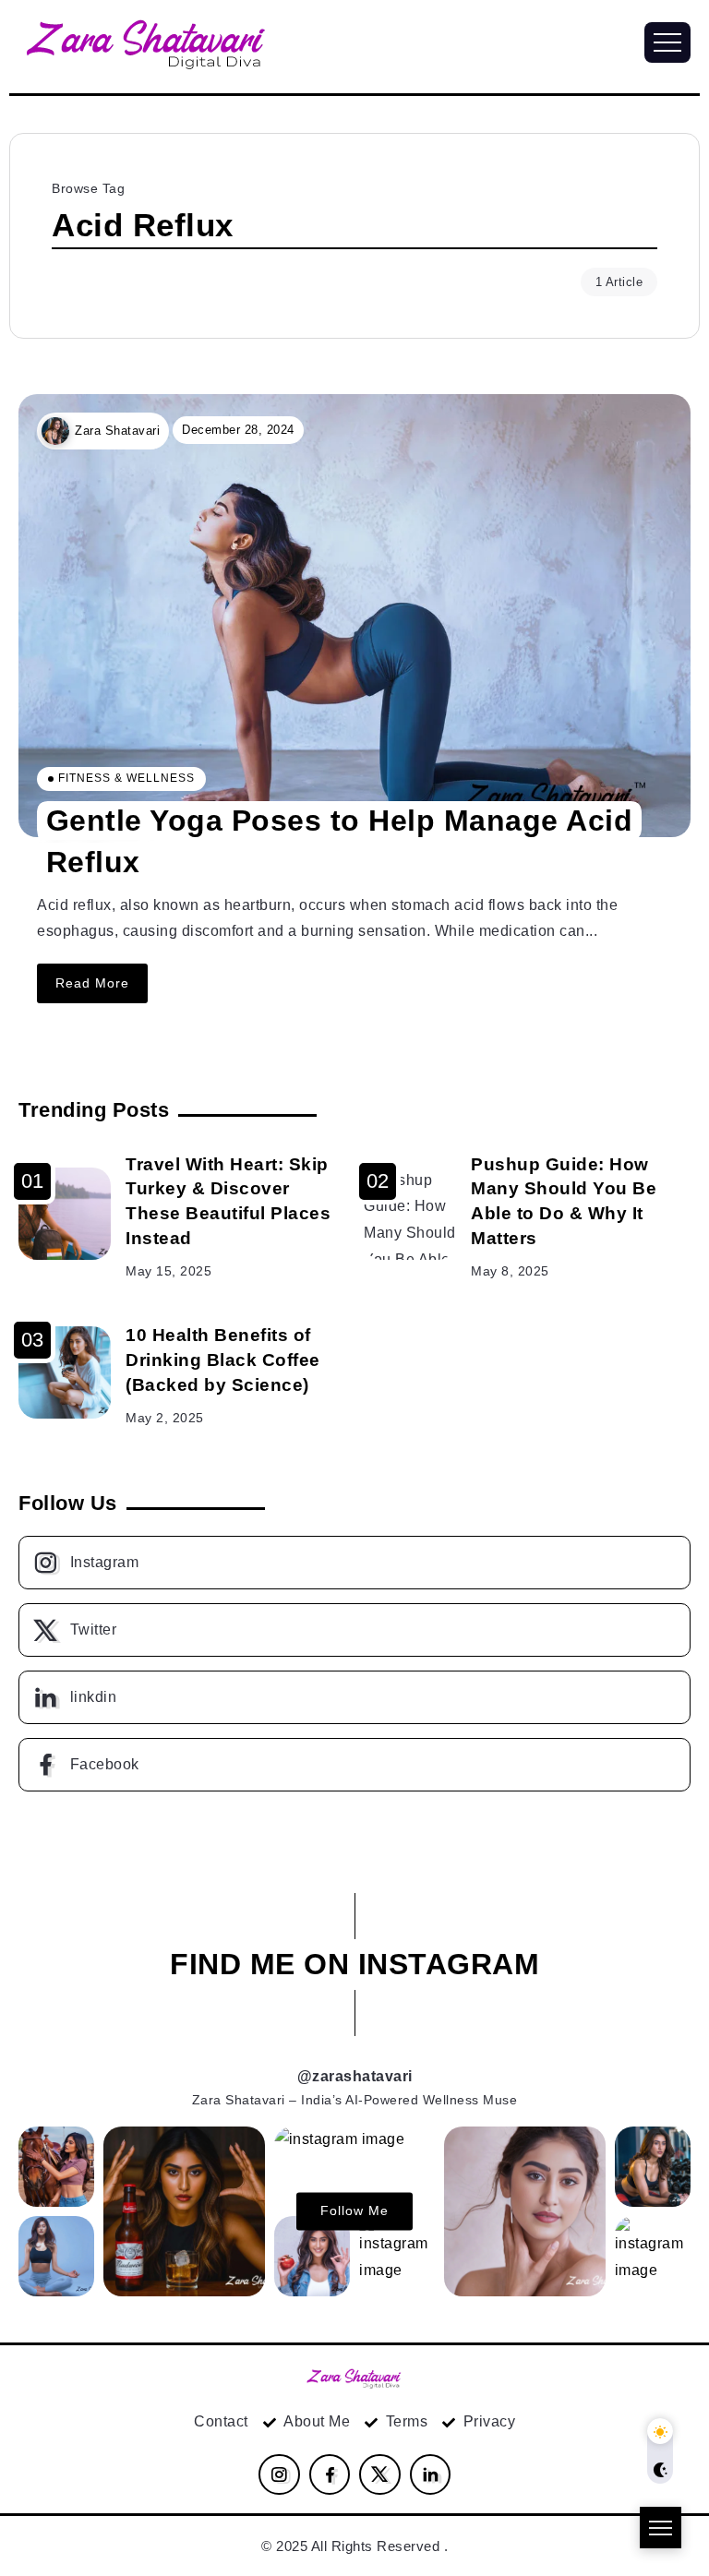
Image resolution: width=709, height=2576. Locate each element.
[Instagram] (354, 1563)
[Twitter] (354, 1630)
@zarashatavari (355, 2076)
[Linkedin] (354, 1697)
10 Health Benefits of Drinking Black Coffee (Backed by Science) (223, 1360)
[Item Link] (354, 616)
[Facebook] (354, 1765)
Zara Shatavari (117, 431)
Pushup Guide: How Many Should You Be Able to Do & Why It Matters (564, 1202)
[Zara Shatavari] (354, 2376)
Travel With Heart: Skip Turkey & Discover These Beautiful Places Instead (228, 1202)
